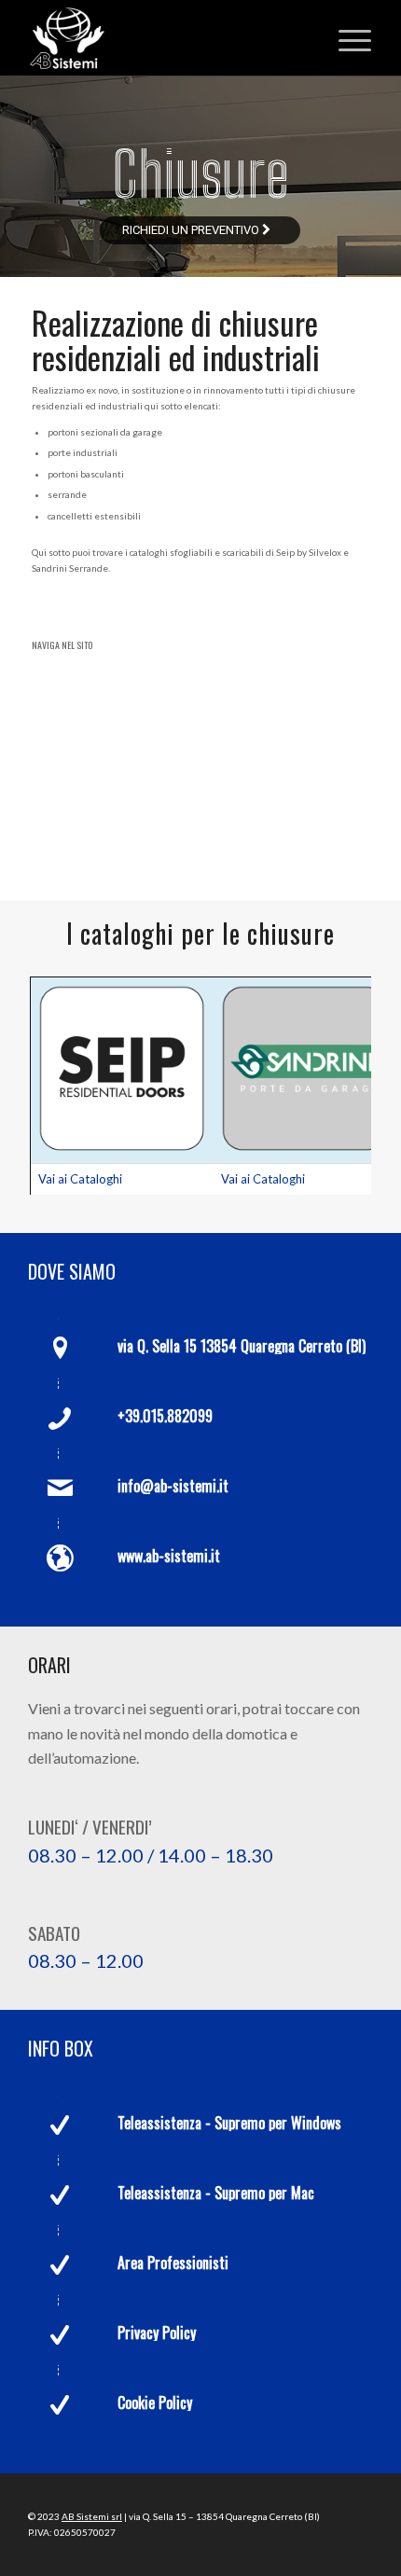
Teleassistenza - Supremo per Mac (216, 2193)
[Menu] (346, 38)
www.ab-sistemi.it (169, 1556)
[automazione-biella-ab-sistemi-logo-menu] (166, 38)
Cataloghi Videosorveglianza (136, 801)
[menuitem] (346, 38)
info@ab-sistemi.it (173, 1486)
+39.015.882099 (165, 1416)
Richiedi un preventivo (192, 230)
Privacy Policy (157, 2333)
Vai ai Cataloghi (80, 1179)
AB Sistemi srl (92, 2516)
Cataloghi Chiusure (105, 709)
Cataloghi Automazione (119, 678)
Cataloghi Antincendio (115, 770)
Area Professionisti (173, 2263)
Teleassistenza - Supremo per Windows (229, 2123)
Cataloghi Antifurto (107, 740)
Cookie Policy (155, 2403)
